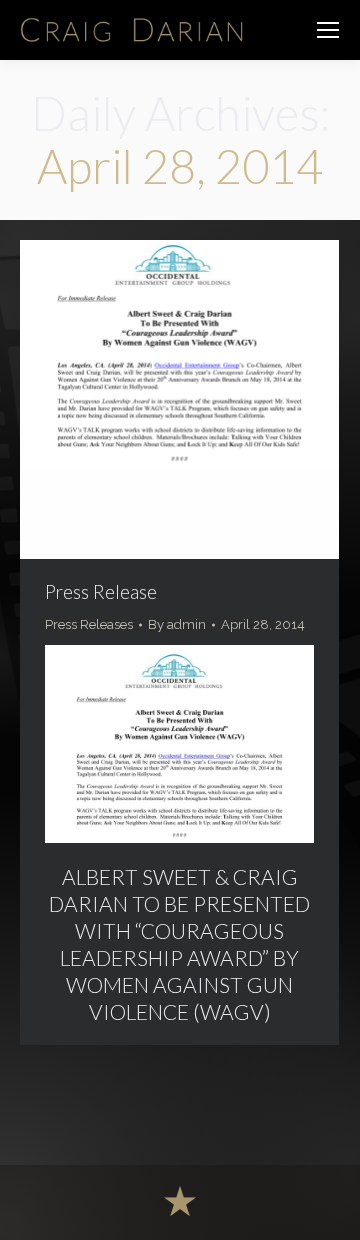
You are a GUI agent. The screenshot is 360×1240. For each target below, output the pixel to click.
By (177, 624)
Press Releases (89, 624)
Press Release (101, 591)
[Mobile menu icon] (328, 30)
